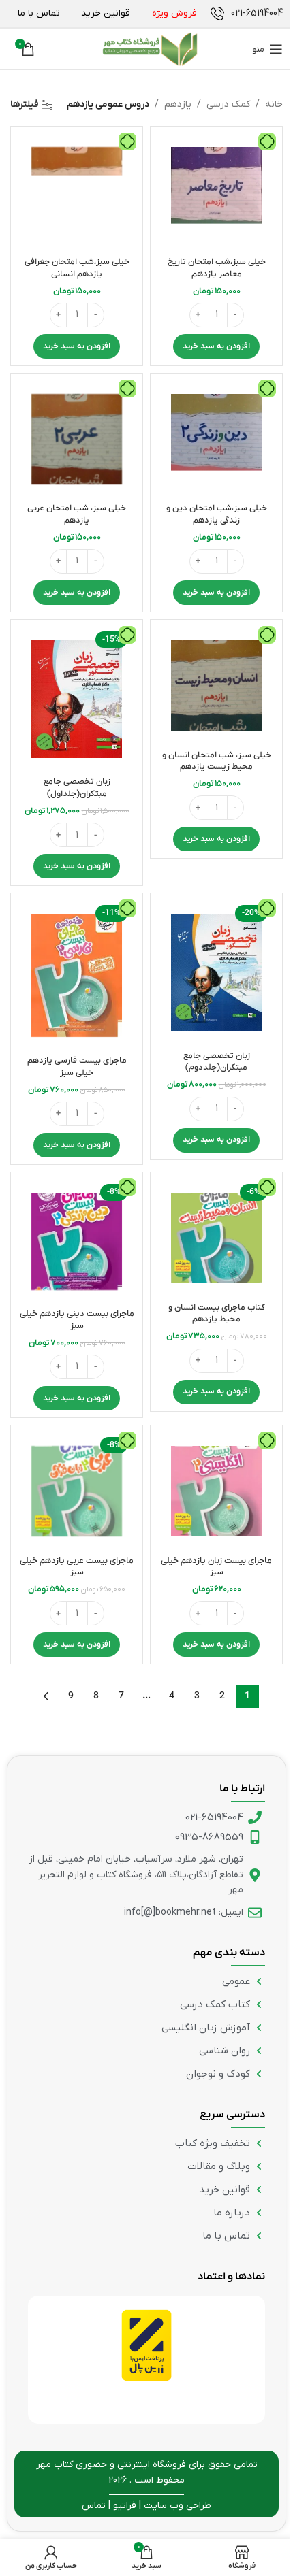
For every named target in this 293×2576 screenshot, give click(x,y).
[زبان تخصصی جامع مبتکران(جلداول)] (77, 699)
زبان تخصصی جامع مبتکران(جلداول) (77, 788)
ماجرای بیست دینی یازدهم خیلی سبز (77, 1320)
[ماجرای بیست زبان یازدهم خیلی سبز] (216, 1491)
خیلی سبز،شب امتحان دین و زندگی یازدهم (217, 514)
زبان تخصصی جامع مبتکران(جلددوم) (217, 1062)
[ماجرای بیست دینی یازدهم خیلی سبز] (77, 1241)
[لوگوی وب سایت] (150, 49)
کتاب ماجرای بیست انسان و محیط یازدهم (217, 1314)
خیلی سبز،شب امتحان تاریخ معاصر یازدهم (217, 268)
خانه (274, 104)
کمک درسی (228, 104)
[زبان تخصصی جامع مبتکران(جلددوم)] (216, 973)
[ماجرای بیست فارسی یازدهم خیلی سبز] (77, 975)
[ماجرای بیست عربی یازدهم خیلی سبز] (77, 1491)
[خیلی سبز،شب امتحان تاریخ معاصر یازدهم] (216, 192)
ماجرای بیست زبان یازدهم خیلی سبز (216, 1567)
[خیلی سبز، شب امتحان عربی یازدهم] (77, 439)
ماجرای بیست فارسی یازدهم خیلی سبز (77, 1067)
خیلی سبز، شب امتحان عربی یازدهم (77, 514)
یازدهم (178, 104)
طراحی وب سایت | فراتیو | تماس (146, 2506)
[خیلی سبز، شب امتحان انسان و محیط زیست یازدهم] (216, 686)
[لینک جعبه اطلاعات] (247, 14)
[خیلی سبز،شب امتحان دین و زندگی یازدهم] (216, 439)
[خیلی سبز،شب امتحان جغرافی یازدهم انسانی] (77, 192)
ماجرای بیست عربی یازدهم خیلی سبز (77, 1567)
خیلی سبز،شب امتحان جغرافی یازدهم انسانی (77, 268)
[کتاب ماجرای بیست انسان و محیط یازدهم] (216, 1238)
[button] (216, 346)
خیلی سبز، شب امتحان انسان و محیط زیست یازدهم (217, 761)
